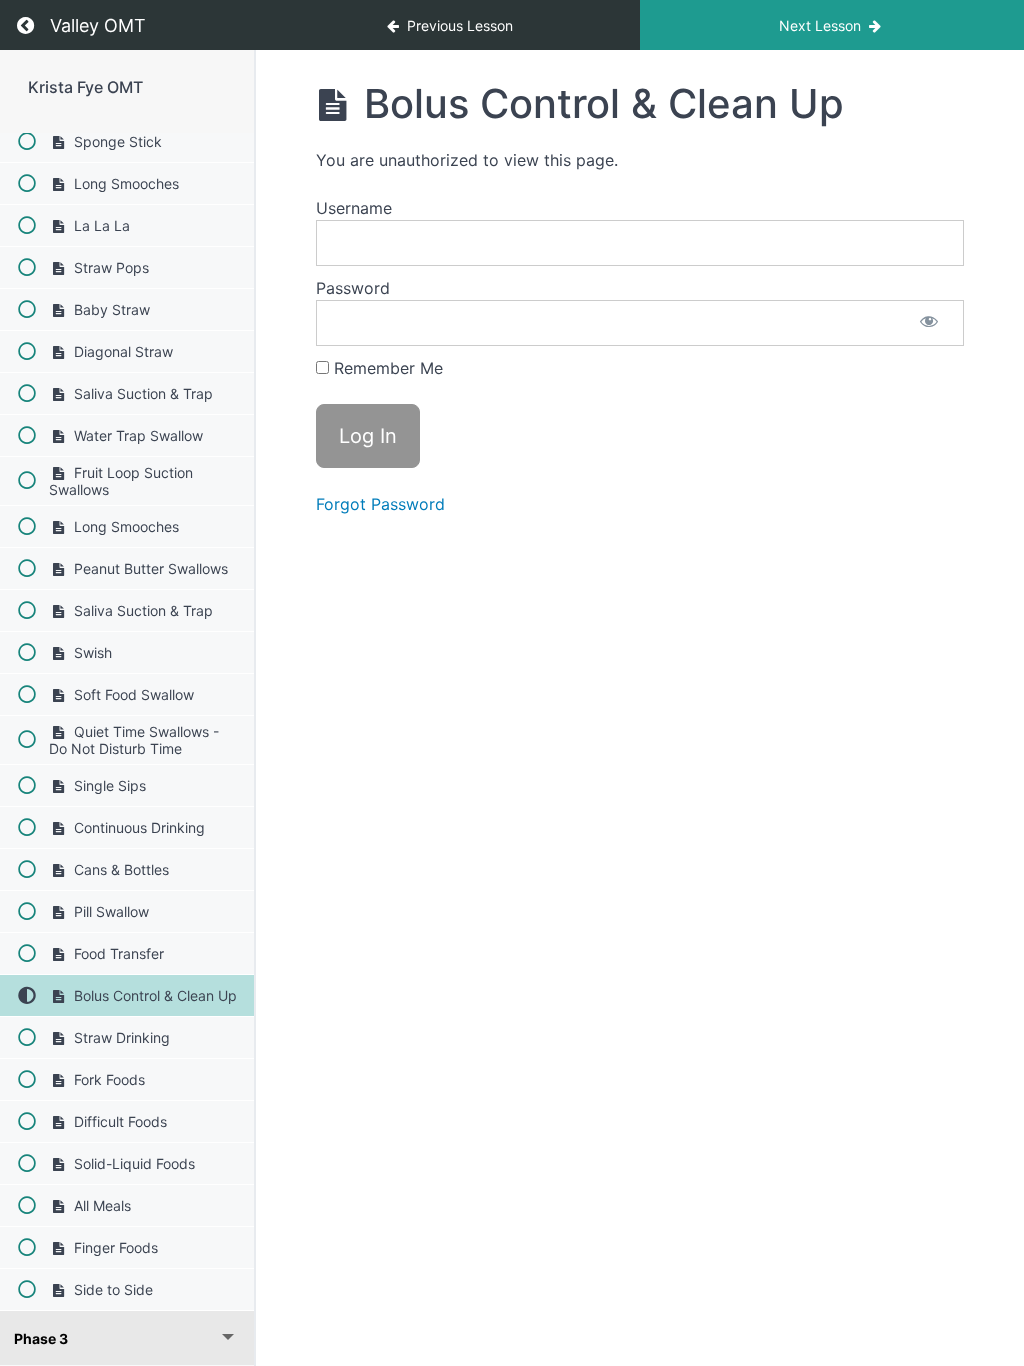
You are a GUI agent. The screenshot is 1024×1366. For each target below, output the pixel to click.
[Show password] (929, 323)
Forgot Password (380, 504)
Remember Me (386, 368)
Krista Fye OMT (85, 87)
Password (353, 288)
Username (354, 208)
